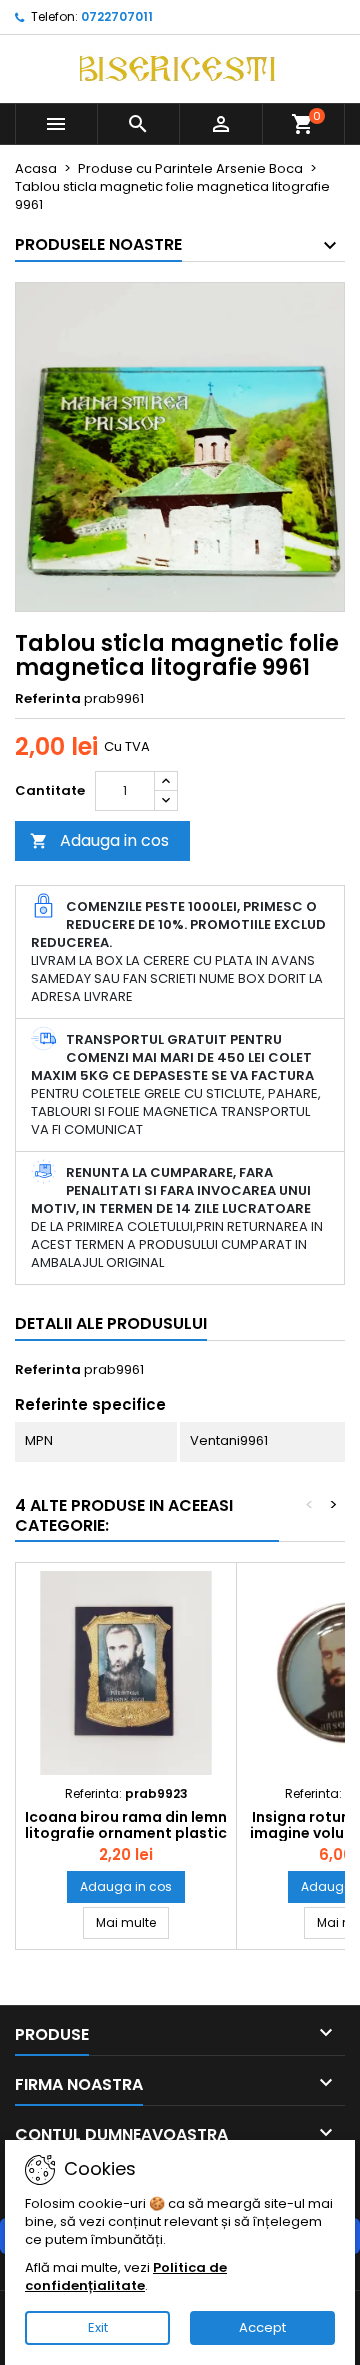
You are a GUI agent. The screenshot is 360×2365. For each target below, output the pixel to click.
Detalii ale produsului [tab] (111, 1323)
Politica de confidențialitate (126, 2276)
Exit (98, 2327)
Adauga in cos (99, 840)
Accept (262, 2327)
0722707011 (117, 16)
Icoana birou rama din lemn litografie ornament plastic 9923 (126, 1833)
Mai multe (132, 1922)
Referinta (48, 699)
